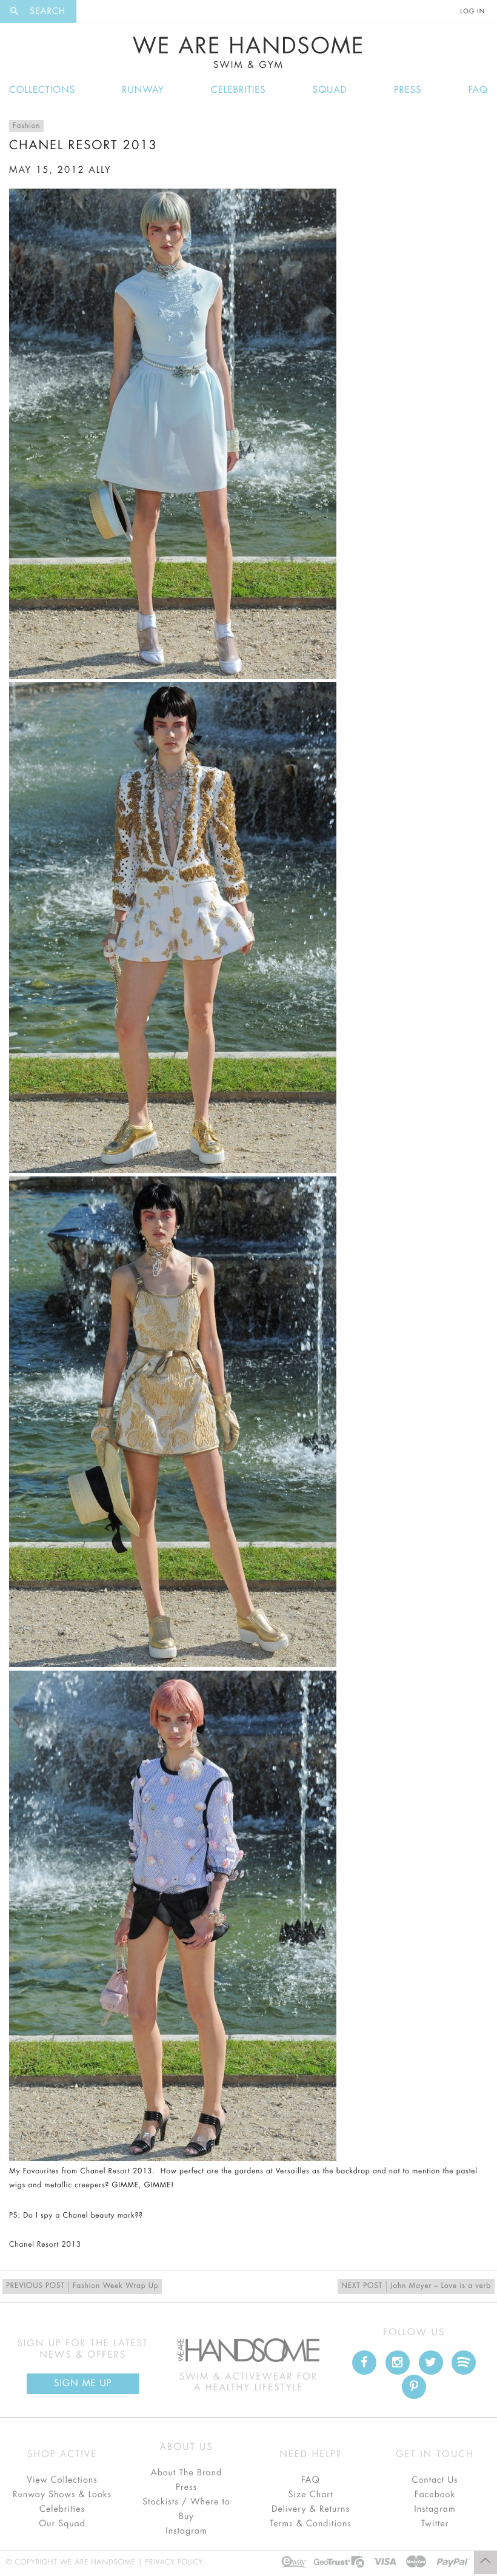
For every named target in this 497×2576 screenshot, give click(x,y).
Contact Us (435, 2480)
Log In (473, 12)
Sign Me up (83, 2383)
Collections (42, 90)
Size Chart (310, 2495)
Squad (330, 90)
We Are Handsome (249, 53)
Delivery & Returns (311, 2509)
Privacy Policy (174, 2563)
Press (408, 90)
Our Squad (62, 2524)
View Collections (62, 2480)
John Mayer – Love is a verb (416, 2286)
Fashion (26, 126)
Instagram (186, 2531)
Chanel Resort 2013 (45, 2245)
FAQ (478, 90)
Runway (143, 90)
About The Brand (186, 2473)
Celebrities (238, 90)
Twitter (435, 2524)
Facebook (435, 2495)
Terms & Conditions (311, 2524)
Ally (100, 170)
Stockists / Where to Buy (186, 2509)
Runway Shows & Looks (62, 2495)
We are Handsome (110, 12)
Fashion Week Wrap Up (82, 2286)
